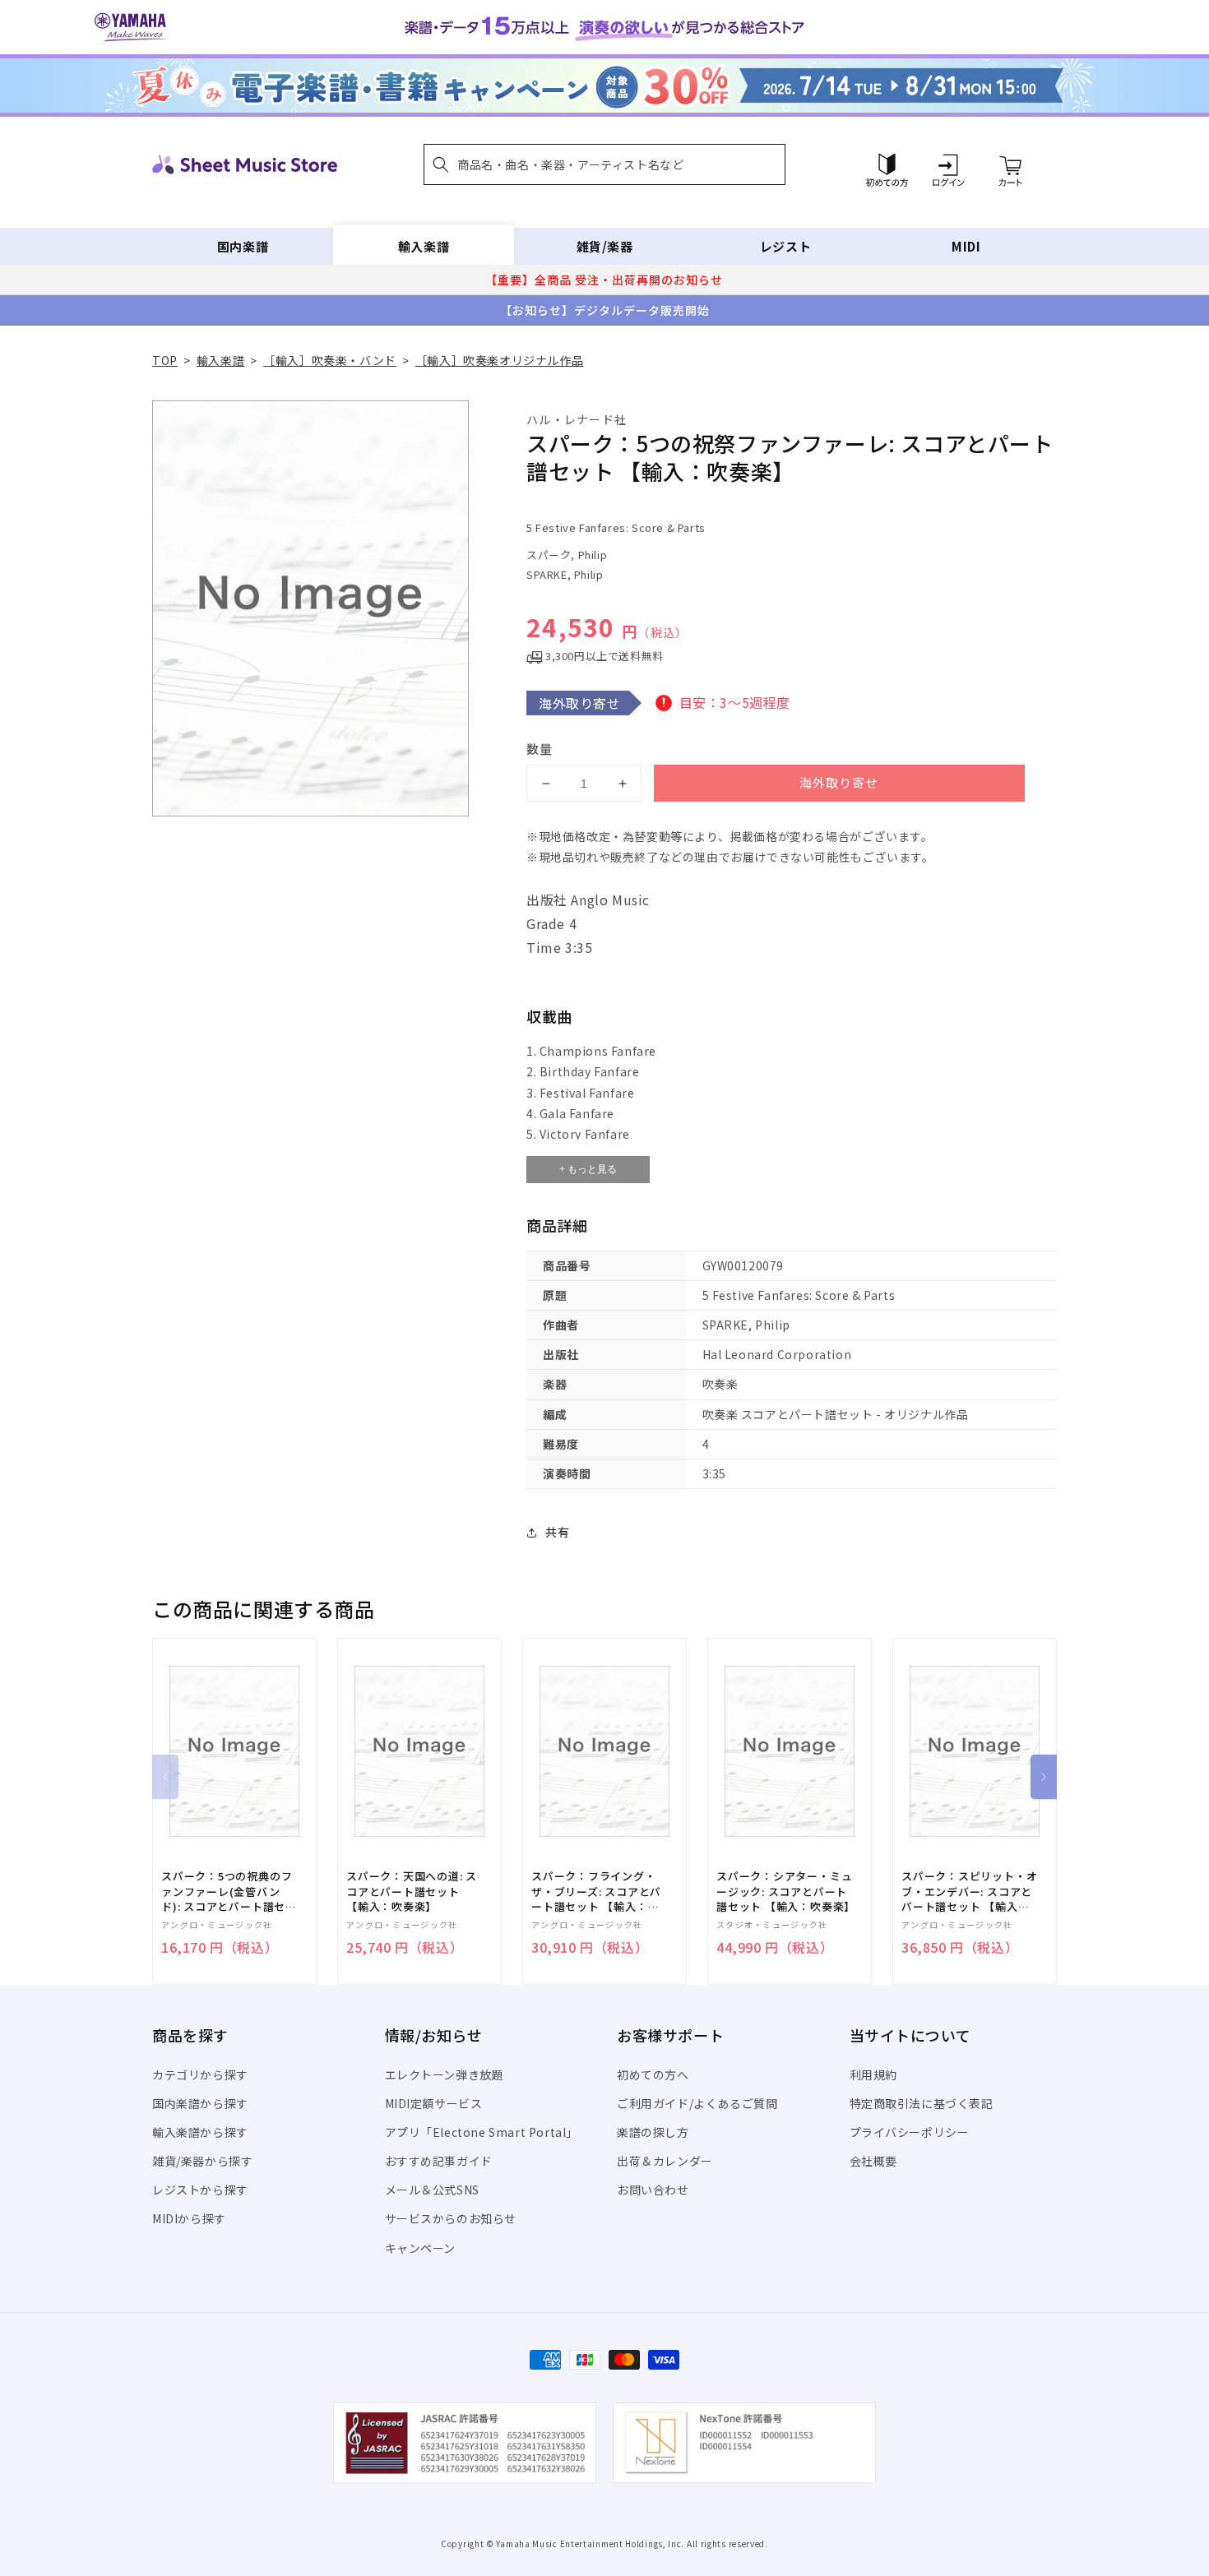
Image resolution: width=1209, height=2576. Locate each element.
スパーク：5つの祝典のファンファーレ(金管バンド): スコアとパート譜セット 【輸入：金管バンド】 (229, 1892)
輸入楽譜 (424, 246)
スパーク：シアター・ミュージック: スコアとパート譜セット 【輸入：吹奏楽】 (786, 1891)
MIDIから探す (189, 2218)
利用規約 (873, 2074)
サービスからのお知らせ (451, 2218)
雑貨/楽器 (605, 246)
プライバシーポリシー (910, 2132)
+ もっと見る (588, 1169)
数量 (540, 749)
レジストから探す (200, 2190)
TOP (165, 360)
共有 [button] (557, 1532)
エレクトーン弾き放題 (445, 2074)
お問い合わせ (653, 2190)
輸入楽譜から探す (200, 2132)
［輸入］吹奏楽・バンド (330, 360)
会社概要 (873, 2161)
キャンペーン (421, 2248)
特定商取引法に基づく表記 (922, 2103)
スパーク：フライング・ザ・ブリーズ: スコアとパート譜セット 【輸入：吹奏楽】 (596, 1892)
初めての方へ (653, 2074)
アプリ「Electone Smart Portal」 (482, 2132)
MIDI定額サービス (434, 2103)
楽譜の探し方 (653, 2132)
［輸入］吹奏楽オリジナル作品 (499, 360)
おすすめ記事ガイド (439, 2161)
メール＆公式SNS (432, 2190)
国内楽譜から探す (200, 2103)
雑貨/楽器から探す (202, 2161)
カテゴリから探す (200, 2074)
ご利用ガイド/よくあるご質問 (697, 2103)
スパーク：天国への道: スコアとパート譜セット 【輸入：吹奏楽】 (412, 1891)
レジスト (785, 246)
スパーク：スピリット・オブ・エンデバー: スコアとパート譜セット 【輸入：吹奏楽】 (969, 1892)
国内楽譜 (243, 246)
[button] (604, 164)
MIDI (966, 246)
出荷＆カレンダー (665, 2161)
